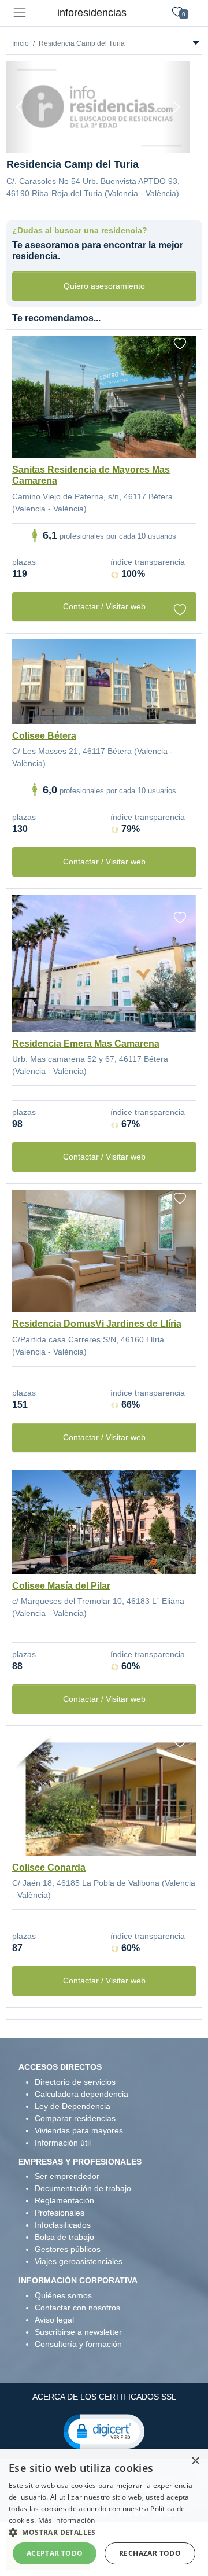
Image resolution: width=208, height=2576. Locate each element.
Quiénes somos (63, 2295)
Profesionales (60, 2213)
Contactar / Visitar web (104, 606)
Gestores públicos (68, 2249)
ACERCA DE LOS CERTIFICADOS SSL (104, 2397)
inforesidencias (92, 13)
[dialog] (104, 2512)
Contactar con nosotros (77, 2308)
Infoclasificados (63, 2225)
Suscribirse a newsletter (78, 2332)
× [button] (195, 2461)
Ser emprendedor (67, 2176)
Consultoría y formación (78, 2344)
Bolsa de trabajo (64, 2237)
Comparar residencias (75, 2118)
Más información (67, 2520)
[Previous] (20, 107)
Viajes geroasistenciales (79, 2261)
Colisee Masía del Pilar (61, 1586)
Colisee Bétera (44, 736)
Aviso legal (54, 2320)
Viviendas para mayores (79, 2130)
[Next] (176, 107)
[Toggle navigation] (19, 13)
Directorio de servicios (75, 2082)
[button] (104, 2431)
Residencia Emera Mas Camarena (86, 1044)
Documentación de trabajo (83, 2188)
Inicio (21, 43)
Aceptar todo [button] (55, 2553)
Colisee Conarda (49, 1867)
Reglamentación (64, 2200)
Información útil (63, 2143)
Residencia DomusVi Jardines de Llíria (97, 1324)
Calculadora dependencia (81, 2094)
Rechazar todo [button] (150, 2553)
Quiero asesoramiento (104, 286)
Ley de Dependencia (73, 2106)
